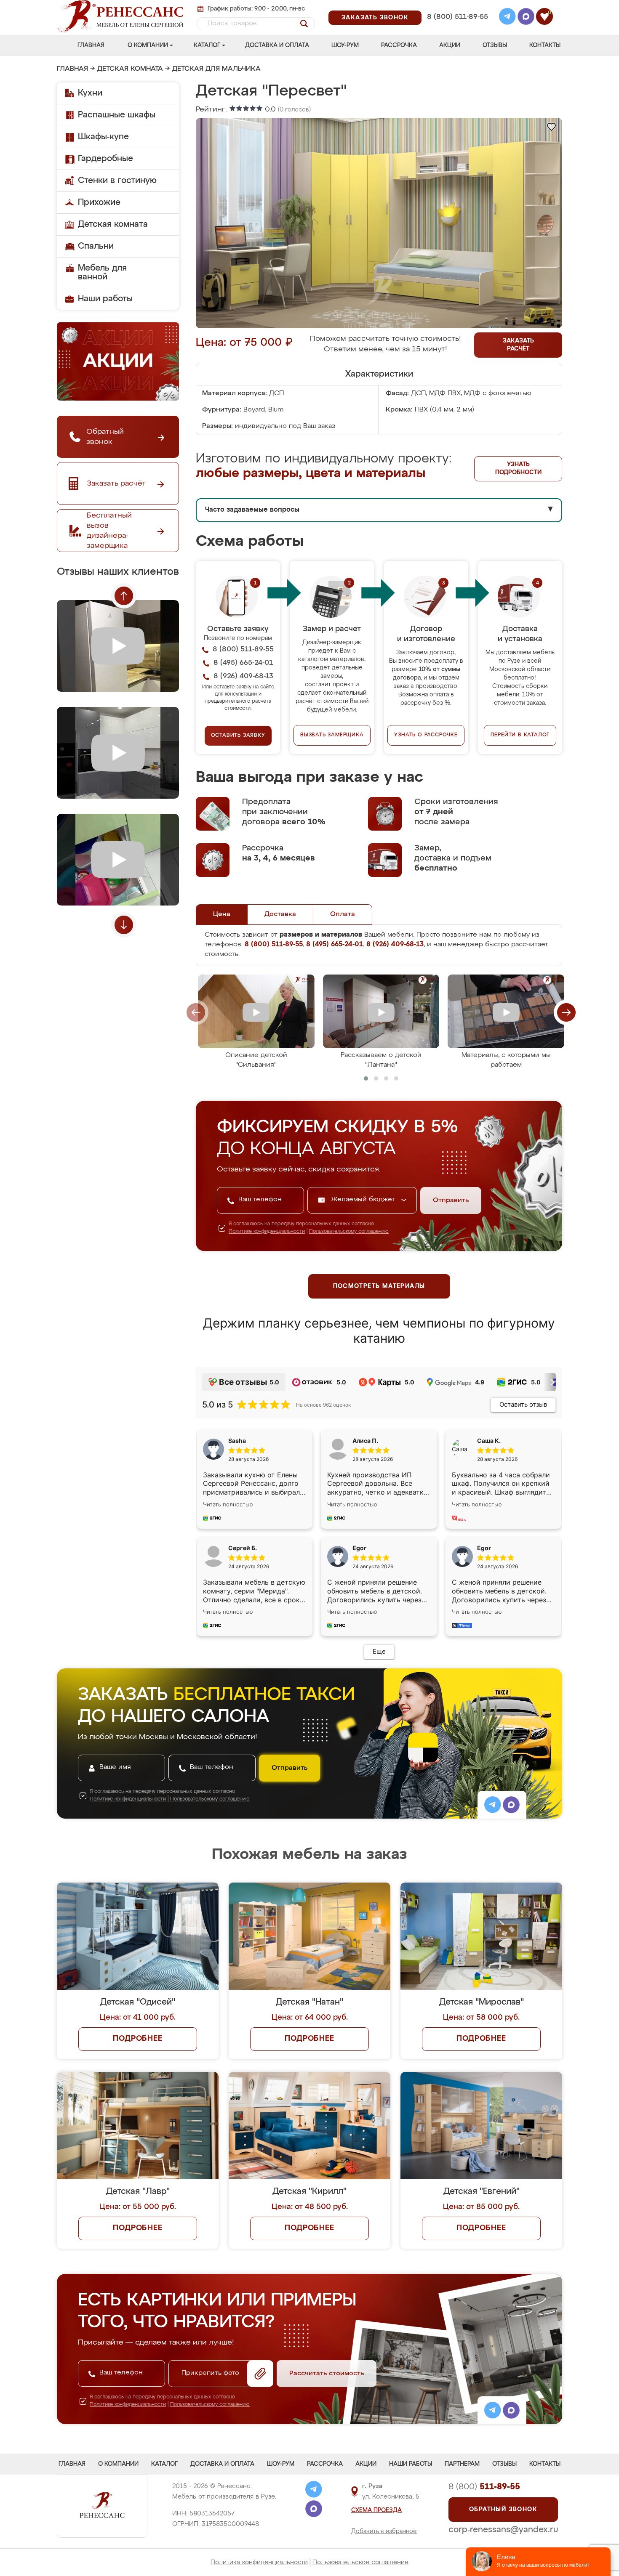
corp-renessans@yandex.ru (503, 2530)
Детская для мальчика (216, 69)
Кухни (90, 93)
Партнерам (462, 2464)
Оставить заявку (238, 736)
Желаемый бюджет (364, 1200)
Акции (450, 45)
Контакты (545, 45)
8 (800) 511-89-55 (458, 17)
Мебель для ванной (102, 272)
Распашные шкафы (117, 115)
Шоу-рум (345, 45)
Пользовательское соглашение (360, 2562)
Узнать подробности (518, 469)
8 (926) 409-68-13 (457, 28)
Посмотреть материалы (379, 1286)
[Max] (526, 18)
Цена (222, 914)
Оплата (343, 914)
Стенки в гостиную (117, 181)
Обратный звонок (503, 2510)
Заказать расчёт (518, 345)
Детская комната (130, 69)
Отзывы (495, 45)
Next (124, 925)
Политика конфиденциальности (259, 2562)
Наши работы (105, 299)
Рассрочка (399, 45)
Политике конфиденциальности (267, 1232)
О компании (148, 45)
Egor (484, 1548)
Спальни (96, 246)
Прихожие (99, 202)
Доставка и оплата (277, 45)
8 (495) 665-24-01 (457, 6)
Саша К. (489, 1441)
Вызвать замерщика (332, 735)
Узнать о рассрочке (426, 735)
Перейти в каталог (520, 735)
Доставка (280, 914)
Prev (124, 596)
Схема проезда (376, 2510)
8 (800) (484, 2487)
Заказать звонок (375, 18)
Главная (91, 45)
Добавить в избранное (384, 2531)
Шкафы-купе (103, 137)
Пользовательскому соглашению (349, 1232)
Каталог (207, 45)
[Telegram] (507, 18)
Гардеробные (105, 159)
